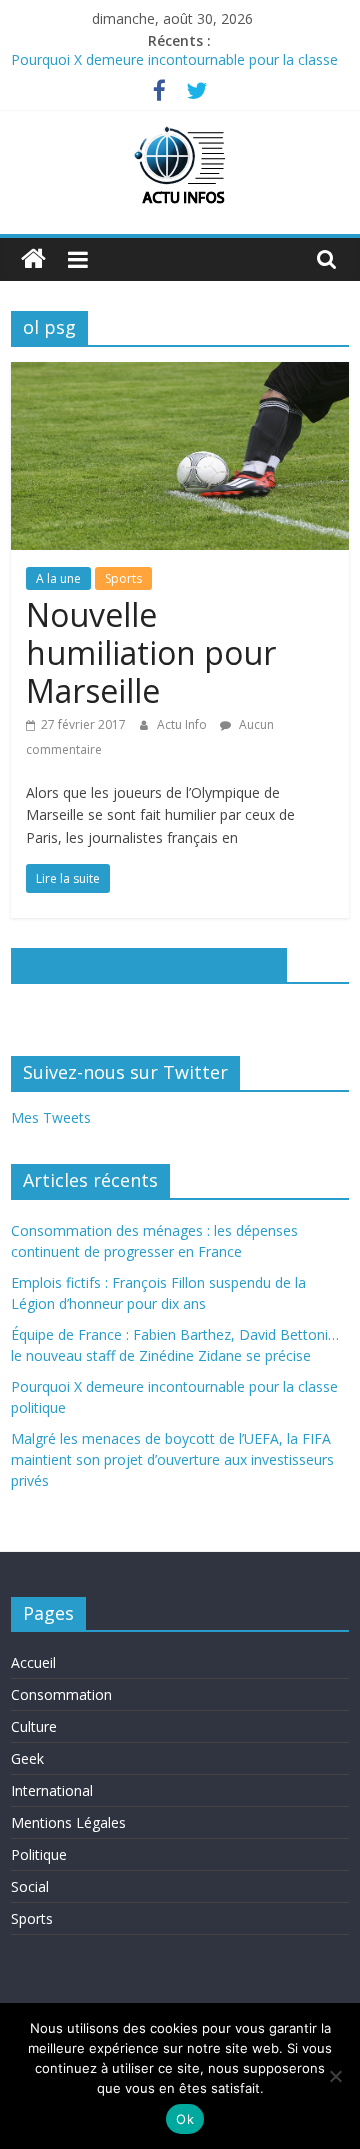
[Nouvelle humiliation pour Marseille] (180, 374)
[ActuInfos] (33, 259)
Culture (34, 1726)
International (52, 1790)
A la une (58, 578)
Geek (27, 1758)
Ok (185, 2119)
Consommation (61, 1694)
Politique (39, 1854)
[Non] (335, 2076)
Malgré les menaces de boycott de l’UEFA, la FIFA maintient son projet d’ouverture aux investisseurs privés (172, 1459)
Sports (123, 578)
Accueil (33, 1662)
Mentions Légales (68, 1822)
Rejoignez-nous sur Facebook (149, 964)
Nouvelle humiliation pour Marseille (151, 653)
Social (30, 1886)
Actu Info (183, 724)
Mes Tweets (51, 1117)
